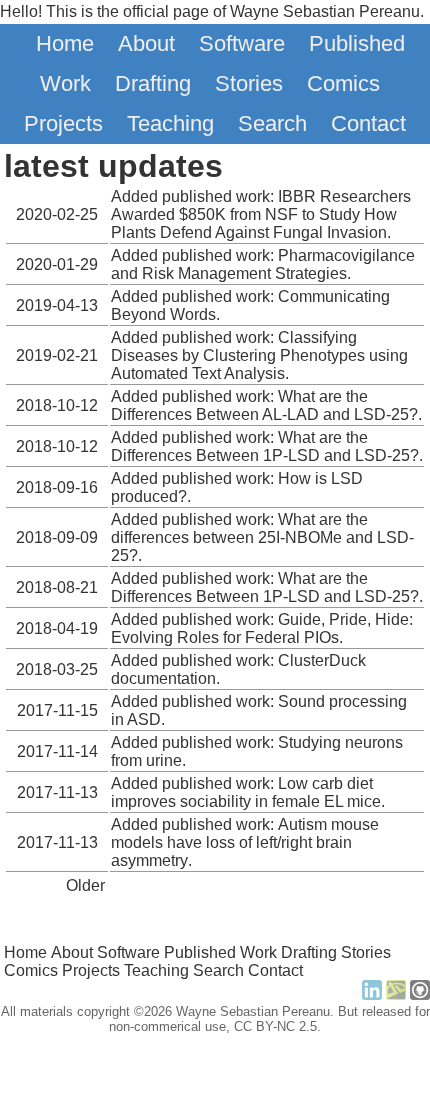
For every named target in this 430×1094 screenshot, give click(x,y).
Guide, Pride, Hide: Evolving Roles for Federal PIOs (262, 628)
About (146, 43)
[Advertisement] (215, 1064)
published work (216, 196)
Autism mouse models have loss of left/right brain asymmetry (245, 842)
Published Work (220, 952)
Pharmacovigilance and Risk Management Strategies (263, 264)
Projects (63, 123)
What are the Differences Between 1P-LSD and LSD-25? (265, 446)
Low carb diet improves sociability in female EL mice (246, 792)
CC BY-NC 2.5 (275, 1026)
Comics (343, 83)
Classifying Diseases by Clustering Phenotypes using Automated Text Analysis (259, 355)
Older (85, 885)
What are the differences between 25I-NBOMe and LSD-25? (262, 537)
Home (65, 43)
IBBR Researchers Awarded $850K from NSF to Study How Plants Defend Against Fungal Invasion (261, 214)
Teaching (170, 123)
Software (242, 43)
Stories (249, 83)
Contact (368, 123)
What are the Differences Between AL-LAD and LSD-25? (264, 405)
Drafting (153, 83)
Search (272, 123)
